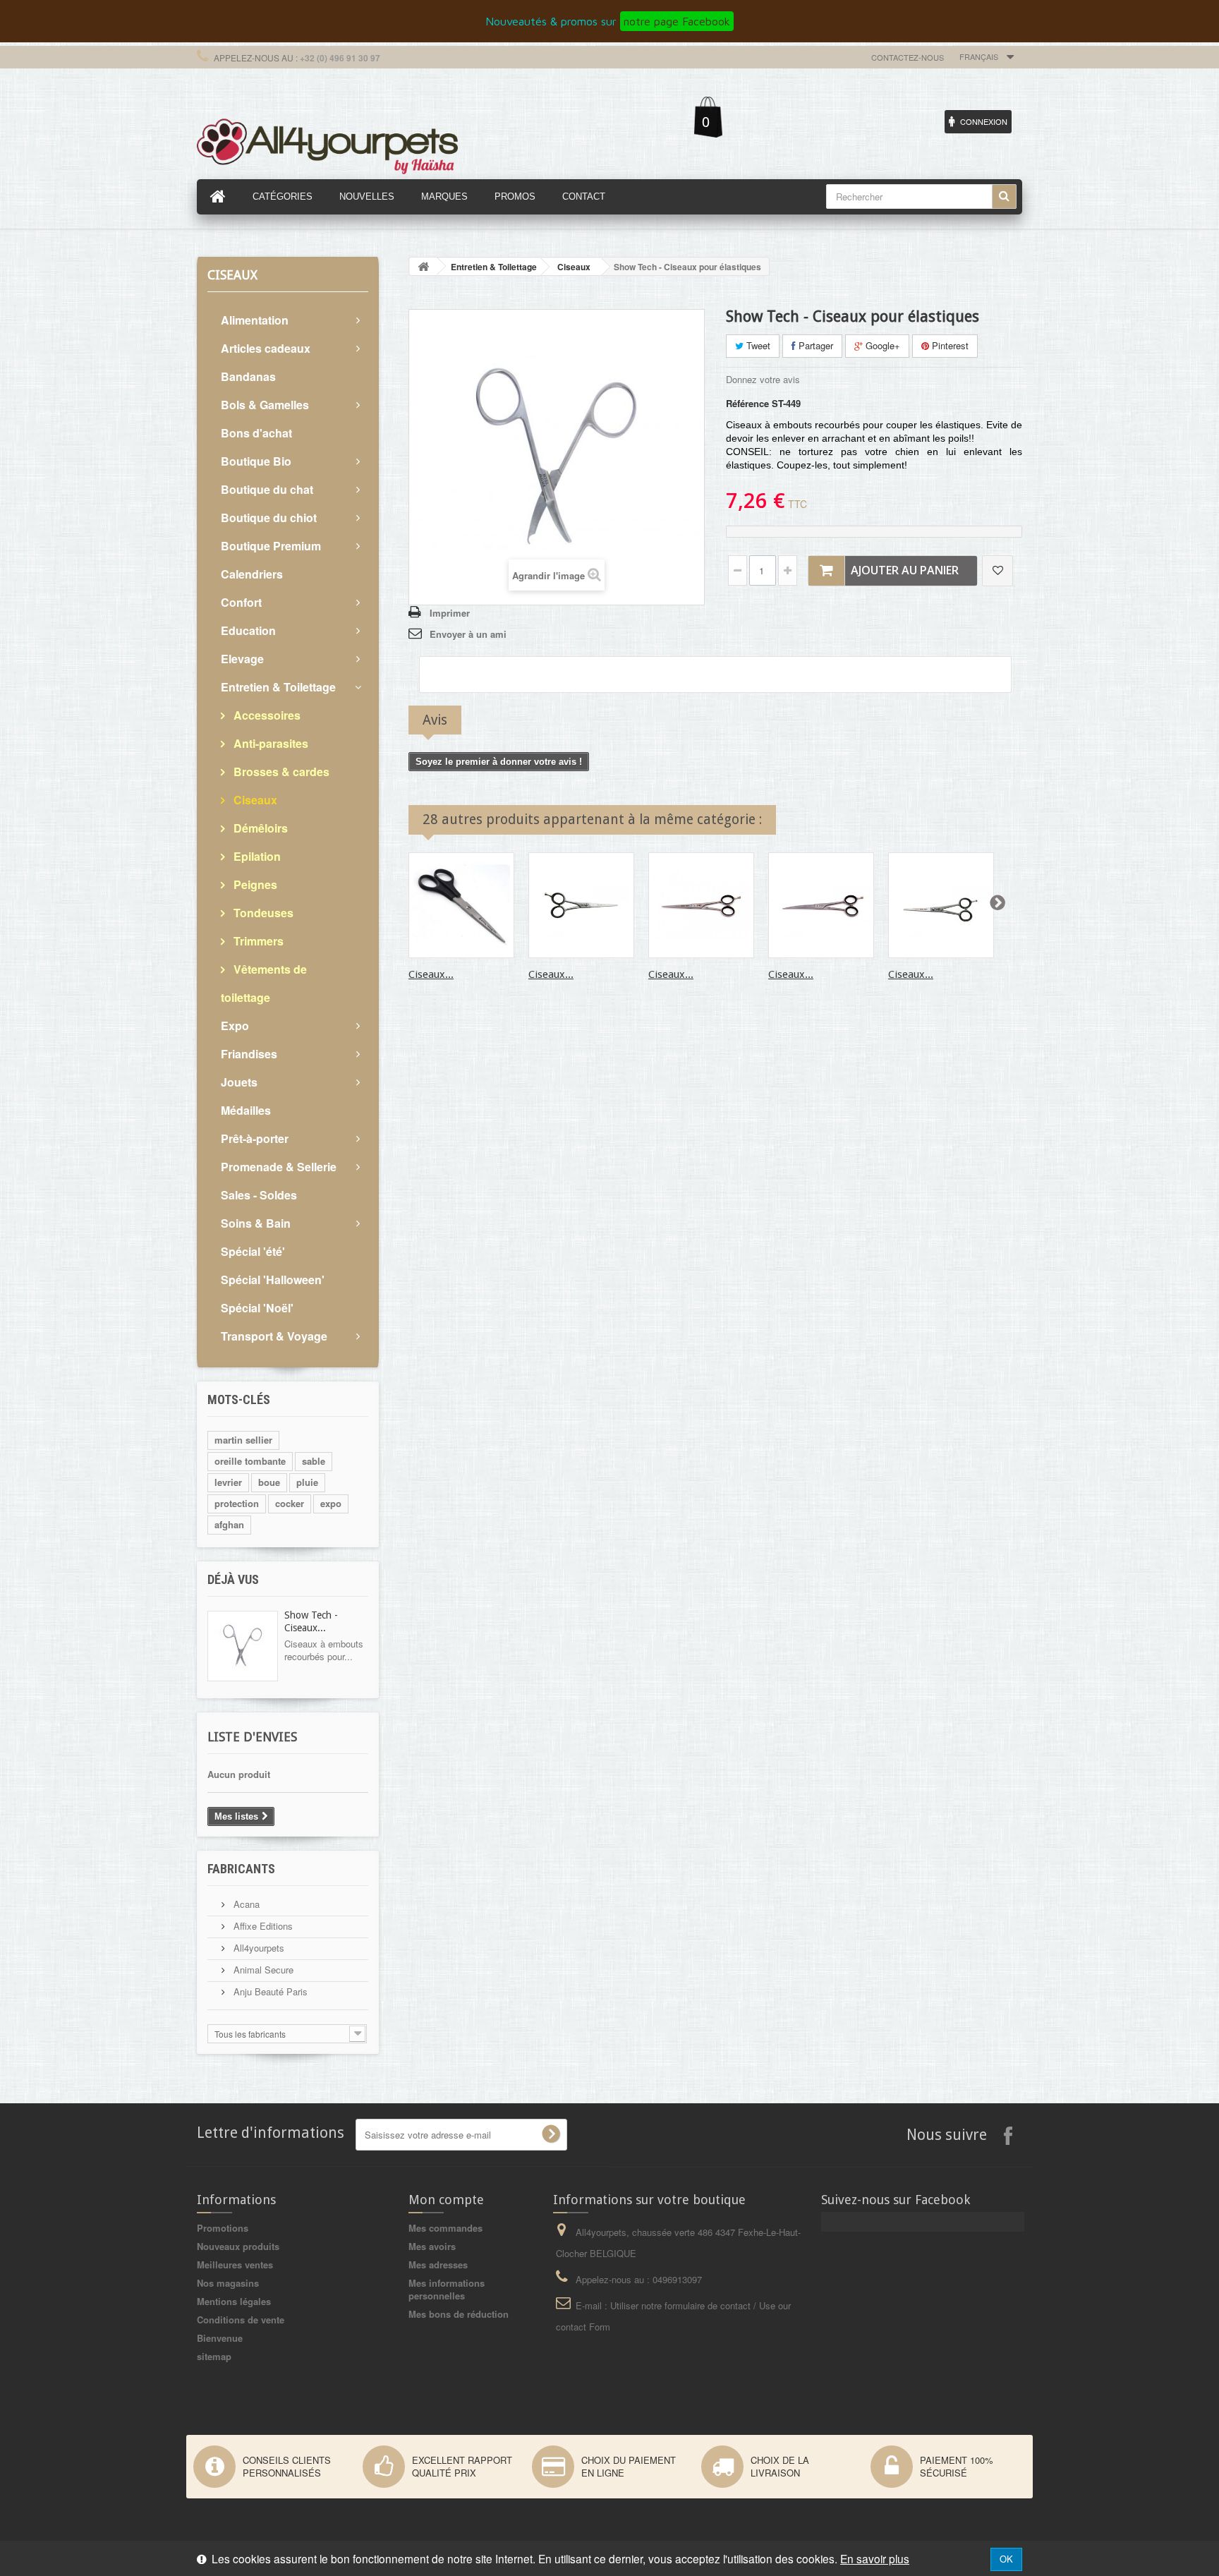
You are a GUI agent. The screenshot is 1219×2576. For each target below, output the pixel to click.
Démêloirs (259, 828)
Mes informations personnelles (447, 2289)
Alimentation (255, 320)
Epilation (256, 856)
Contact (584, 196)
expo (331, 1503)
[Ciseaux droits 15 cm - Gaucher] (581, 905)
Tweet (757, 345)
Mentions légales (234, 2301)
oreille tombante (250, 1461)
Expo (235, 1026)
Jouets (239, 1082)
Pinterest (949, 345)
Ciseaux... (431, 974)
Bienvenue (220, 2338)
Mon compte (446, 2200)
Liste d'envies (252, 1737)
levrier (228, 1482)
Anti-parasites (269, 743)
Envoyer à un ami (468, 634)
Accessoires (266, 715)
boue (269, 1482)
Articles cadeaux (266, 348)
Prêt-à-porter (255, 1138)
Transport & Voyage (274, 1336)
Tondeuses (262, 913)
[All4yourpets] (327, 145)
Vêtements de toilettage (264, 983)
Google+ (881, 345)
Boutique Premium (271, 546)
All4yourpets (257, 1948)
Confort (241, 602)
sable (314, 1461)
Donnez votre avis (763, 379)
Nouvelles (367, 196)
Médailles (246, 1110)
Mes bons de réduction (459, 2314)
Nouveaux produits (238, 2246)
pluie (307, 1482)
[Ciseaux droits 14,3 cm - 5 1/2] (941, 905)
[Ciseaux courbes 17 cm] (821, 905)
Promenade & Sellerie (279, 1167)
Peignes (254, 884)
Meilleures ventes (235, 2264)
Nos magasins (228, 2283)
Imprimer (450, 613)
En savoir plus (875, 2558)
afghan (229, 1524)
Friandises (249, 1054)
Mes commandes (445, 2228)
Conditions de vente (241, 2320)
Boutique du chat (267, 489)
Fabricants (241, 1869)
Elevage (242, 659)
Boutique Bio (256, 461)
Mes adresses (438, 2264)
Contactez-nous (908, 57)
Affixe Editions (262, 1926)
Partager (814, 345)
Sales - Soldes (259, 1195)
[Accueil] (218, 197)
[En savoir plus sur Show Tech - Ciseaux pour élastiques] (243, 1646)
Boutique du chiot (269, 518)
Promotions (223, 2228)
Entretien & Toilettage (278, 687)
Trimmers (257, 941)
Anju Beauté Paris (269, 1991)
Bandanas (248, 376)
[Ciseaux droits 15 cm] (461, 905)
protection (237, 1503)
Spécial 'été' (253, 1251)
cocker (290, 1503)
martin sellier (243, 1440)
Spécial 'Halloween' (273, 1280)
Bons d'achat (256, 433)
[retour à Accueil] (423, 266)
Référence (747, 404)
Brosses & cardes (280, 772)
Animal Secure (262, 1970)
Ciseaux (254, 800)
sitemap (214, 2356)
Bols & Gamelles (265, 405)
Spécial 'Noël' (257, 1308)
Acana (245, 1904)
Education (248, 630)
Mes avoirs (432, 2246)
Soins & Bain (256, 1223)
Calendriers (252, 574)
